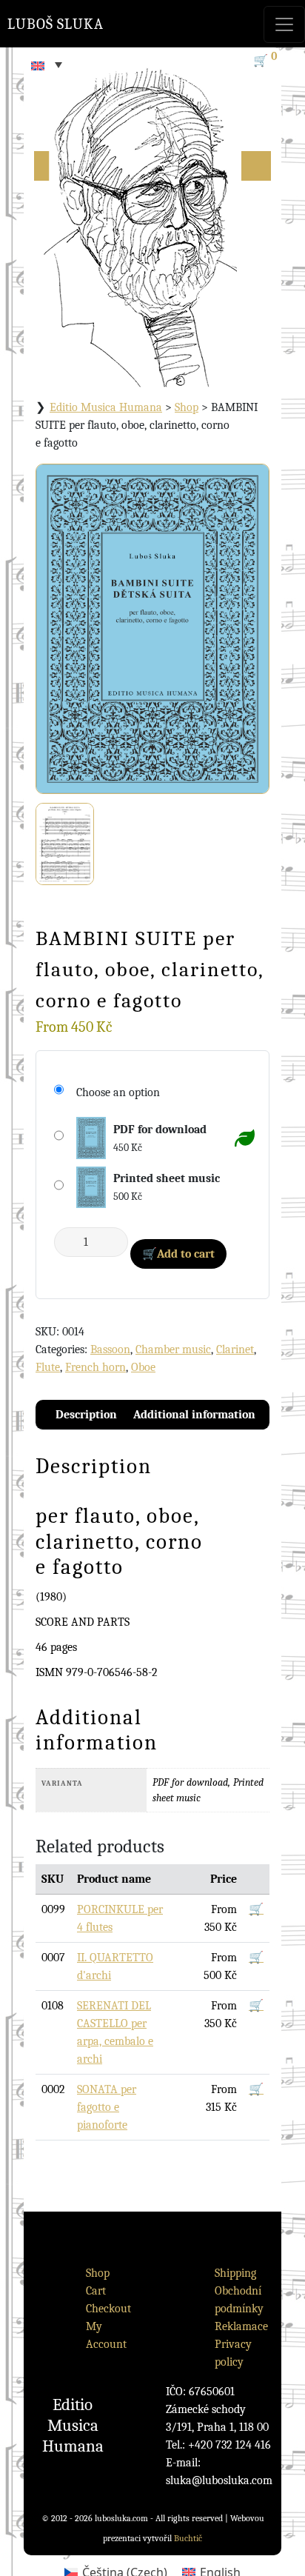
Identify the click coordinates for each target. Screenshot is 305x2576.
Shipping (235, 2273)
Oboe (143, 1367)
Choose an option (118, 1092)
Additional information (194, 1415)
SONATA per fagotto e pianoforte (107, 2107)
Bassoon (110, 1349)
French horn (95, 1367)
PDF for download (160, 1129)
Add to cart (186, 1254)
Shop (187, 407)
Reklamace (241, 2326)
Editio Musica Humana (106, 407)
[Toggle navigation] (284, 24)
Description (86, 1415)
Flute (48, 1367)
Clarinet (235, 1349)
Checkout (108, 2309)
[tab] (86, 1415)
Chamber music (173, 1349)
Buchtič (188, 2538)
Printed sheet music (167, 1178)
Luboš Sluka (56, 24)
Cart (96, 2291)
